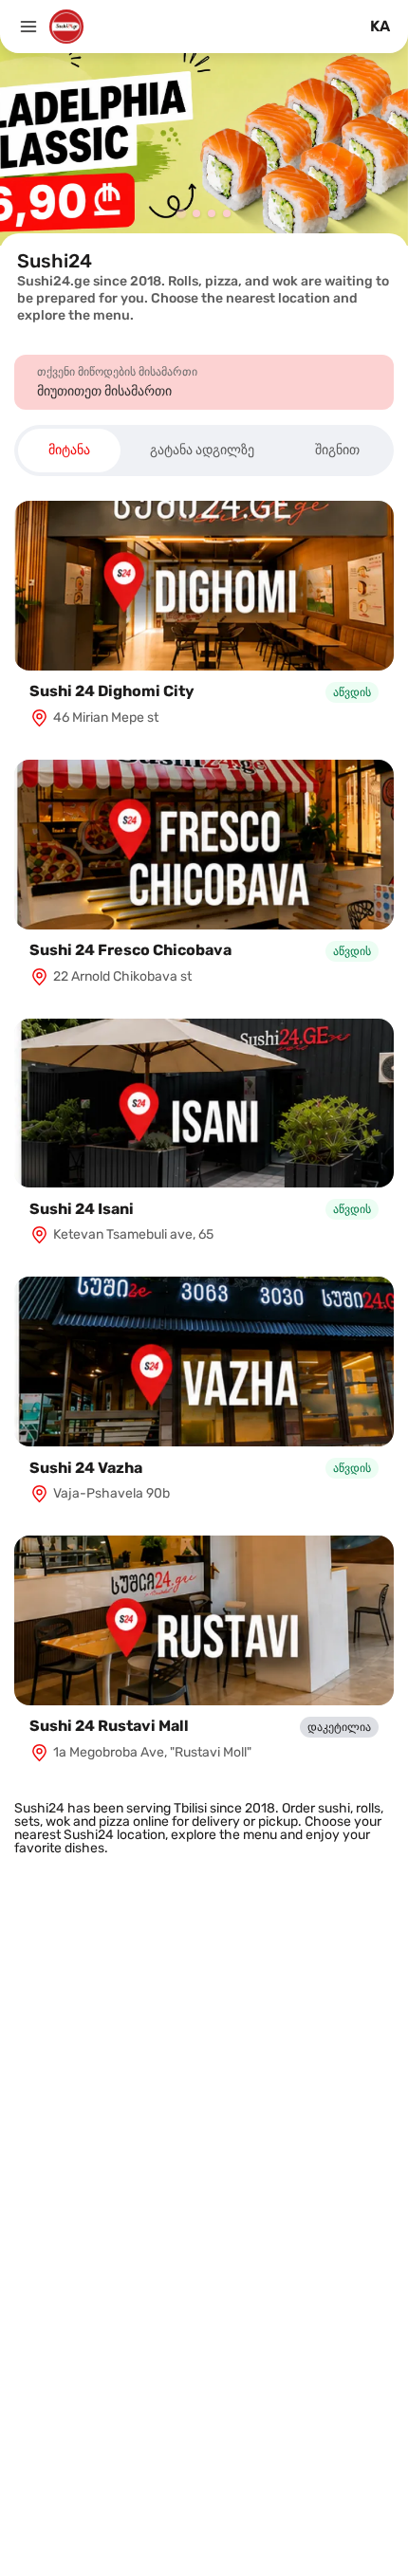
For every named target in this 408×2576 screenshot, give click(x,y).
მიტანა (69, 450)
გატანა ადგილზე (202, 450)
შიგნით (337, 450)
